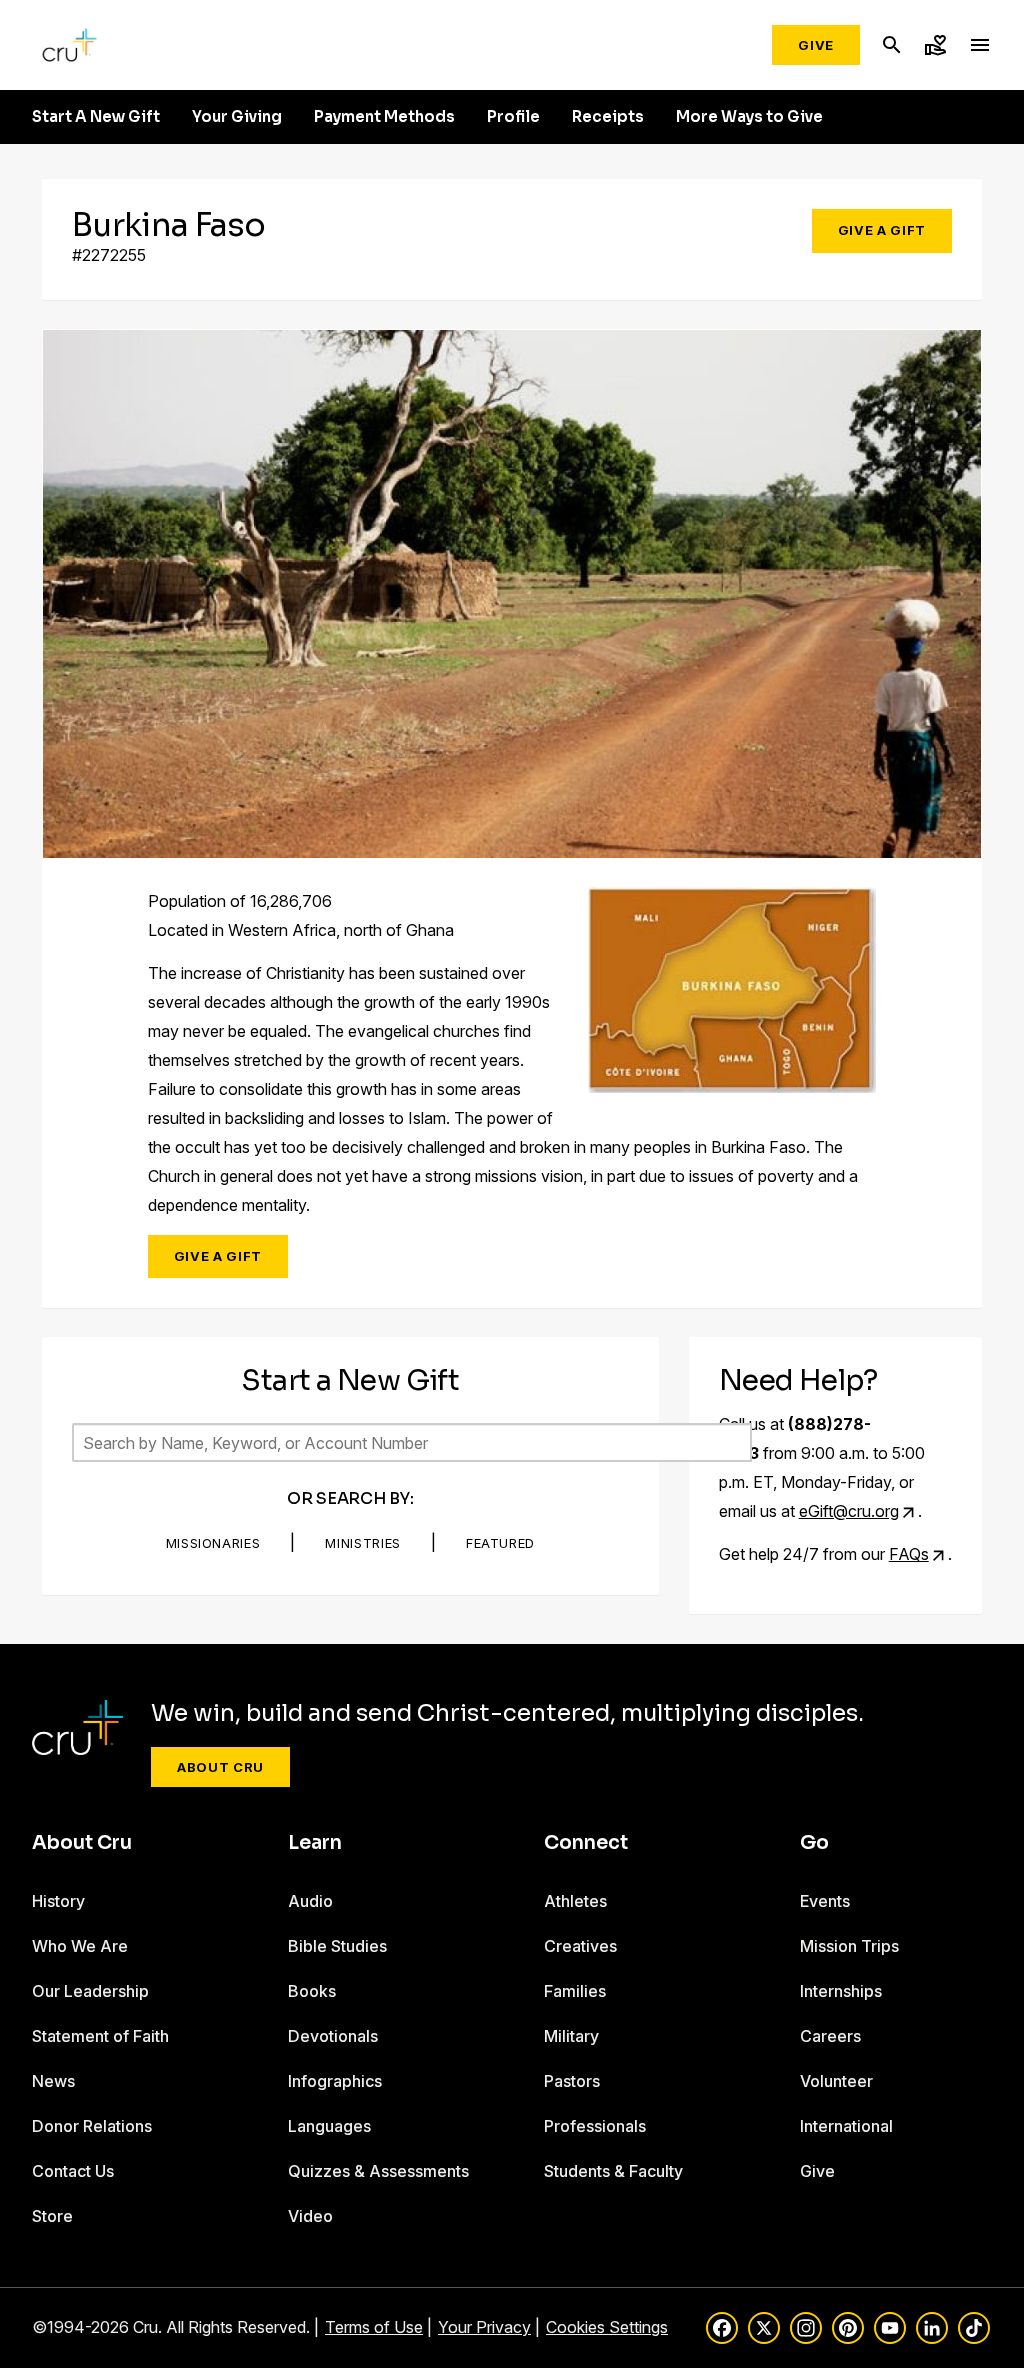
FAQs (909, 1554)
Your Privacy (484, 2327)
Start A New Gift (96, 117)
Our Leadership (90, 1991)
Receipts (608, 117)
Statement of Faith (100, 2036)
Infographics (335, 2081)
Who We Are (80, 1946)
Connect (586, 1843)
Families (575, 1991)
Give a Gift (882, 230)
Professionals (595, 2126)
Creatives (580, 1946)
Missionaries (213, 1543)
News (53, 2081)
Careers (830, 2036)
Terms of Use (374, 2327)
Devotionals (333, 2036)
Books (312, 1991)
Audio (310, 1901)
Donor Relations (92, 2126)
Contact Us (73, 2171)
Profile (513, 117)
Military (571, 2036)
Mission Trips (849, 1946)
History (58, 1901)
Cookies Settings (607, 2327)
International (846, 2126)
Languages (329, 2126)
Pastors (572, 2081)
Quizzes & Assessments (378, 2171)
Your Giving (237, 117)
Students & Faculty (613, 2171)
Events (825, 1901)
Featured (500, 1543)
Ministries (363, 1543)
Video (310, 2216)
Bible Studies (337, 1946)
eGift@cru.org (849, 1511)
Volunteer (836, 2081)
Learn (315, 1843)
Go (814, 1843)
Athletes (575, 1901)
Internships (841, 1991)
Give (816, 45)
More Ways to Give (749, 117)
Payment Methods (384, 117)
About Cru (220, 1767)
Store (52, 2216)
